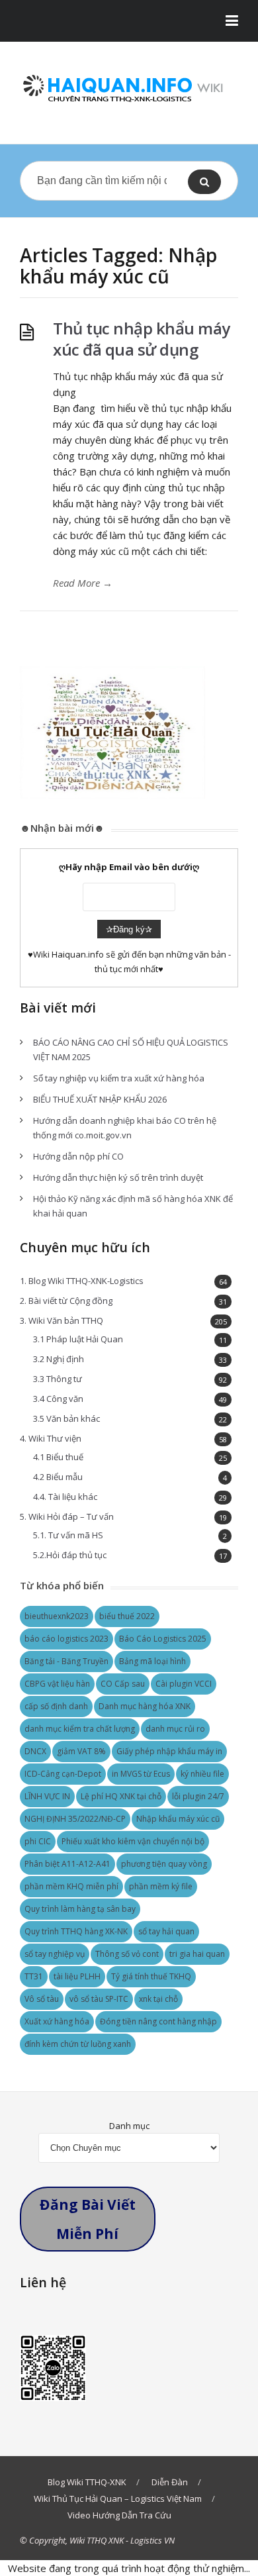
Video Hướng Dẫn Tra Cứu (119, 2515)
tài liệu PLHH (77, 1976)
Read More (83, 583)
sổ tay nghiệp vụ (55, 1954)
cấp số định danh (56, 1706)
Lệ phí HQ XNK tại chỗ (121, 1796)
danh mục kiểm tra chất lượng (80, 1729)
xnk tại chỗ (158, 1999)
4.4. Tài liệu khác (65, 1497)
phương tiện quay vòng (164, 1864)
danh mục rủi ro (175, 1729)
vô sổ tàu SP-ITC (99, 1999)
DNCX (35, 1751)
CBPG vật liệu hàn (57, 1684)
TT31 (34, 1976)
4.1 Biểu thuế (58, 1457)
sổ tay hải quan (166, 1931)
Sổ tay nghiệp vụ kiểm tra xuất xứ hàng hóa (119, 1078)
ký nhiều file (202, 1774)
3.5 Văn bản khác (66, 1418)
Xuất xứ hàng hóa (57, 2021)
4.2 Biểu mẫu (58, 1477)
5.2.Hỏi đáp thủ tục (70, 1555)
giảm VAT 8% (81, 1751)
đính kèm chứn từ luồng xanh (78, 2044)
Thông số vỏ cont (127, 1954)
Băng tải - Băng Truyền (66, 1661)
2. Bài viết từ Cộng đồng (66, 1301)
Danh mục (129, 2126)
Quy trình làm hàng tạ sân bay (80, 1909)
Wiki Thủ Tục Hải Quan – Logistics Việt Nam (118, 2499)
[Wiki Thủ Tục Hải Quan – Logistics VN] (129, 90)
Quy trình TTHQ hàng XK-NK (76, 1931)
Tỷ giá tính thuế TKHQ (151, 1976)
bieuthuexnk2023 (57, 1616)
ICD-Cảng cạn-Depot (63, 1774)
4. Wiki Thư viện (51, 1438)
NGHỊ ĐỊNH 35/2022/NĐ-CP (75, 1819)
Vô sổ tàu (42, 1999)
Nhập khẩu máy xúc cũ (178, 1819)
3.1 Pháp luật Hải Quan (78, 1339)
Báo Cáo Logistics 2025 (163, 1639)
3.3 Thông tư (58, 1379)
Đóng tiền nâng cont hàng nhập (158, 2021)
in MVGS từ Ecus (141, 1774)
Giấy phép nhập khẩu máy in (169, 1751)
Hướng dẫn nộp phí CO (78, 1156)
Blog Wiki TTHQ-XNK (87, 2482)
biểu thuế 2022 (127, 1616)
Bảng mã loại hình (152, 1661)
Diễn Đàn (170, 2482)
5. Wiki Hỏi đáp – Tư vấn (67, 1516)
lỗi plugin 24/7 (198, 1796)
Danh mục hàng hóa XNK (145, 1706)
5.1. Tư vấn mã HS (68, 1535)
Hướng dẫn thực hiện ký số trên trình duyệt (118, 1177)
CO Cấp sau (123, 1684)
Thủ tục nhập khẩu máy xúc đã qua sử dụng (142, 339)
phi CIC (38, 1841)
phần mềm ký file (161, 1886)
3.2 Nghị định (59, 1359)
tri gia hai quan (197, 1954)
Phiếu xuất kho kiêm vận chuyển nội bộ (133, 1841)
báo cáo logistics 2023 (66, 1639)
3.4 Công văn (58, 1399)
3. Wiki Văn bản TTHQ (62, 1320)
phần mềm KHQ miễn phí (71, 1886)
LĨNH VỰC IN (47, 1796)
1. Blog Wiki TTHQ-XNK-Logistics (82, 1281)
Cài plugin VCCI (184, 1684)
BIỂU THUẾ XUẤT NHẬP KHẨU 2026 (100, 1099)
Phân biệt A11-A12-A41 (67, 1864)
